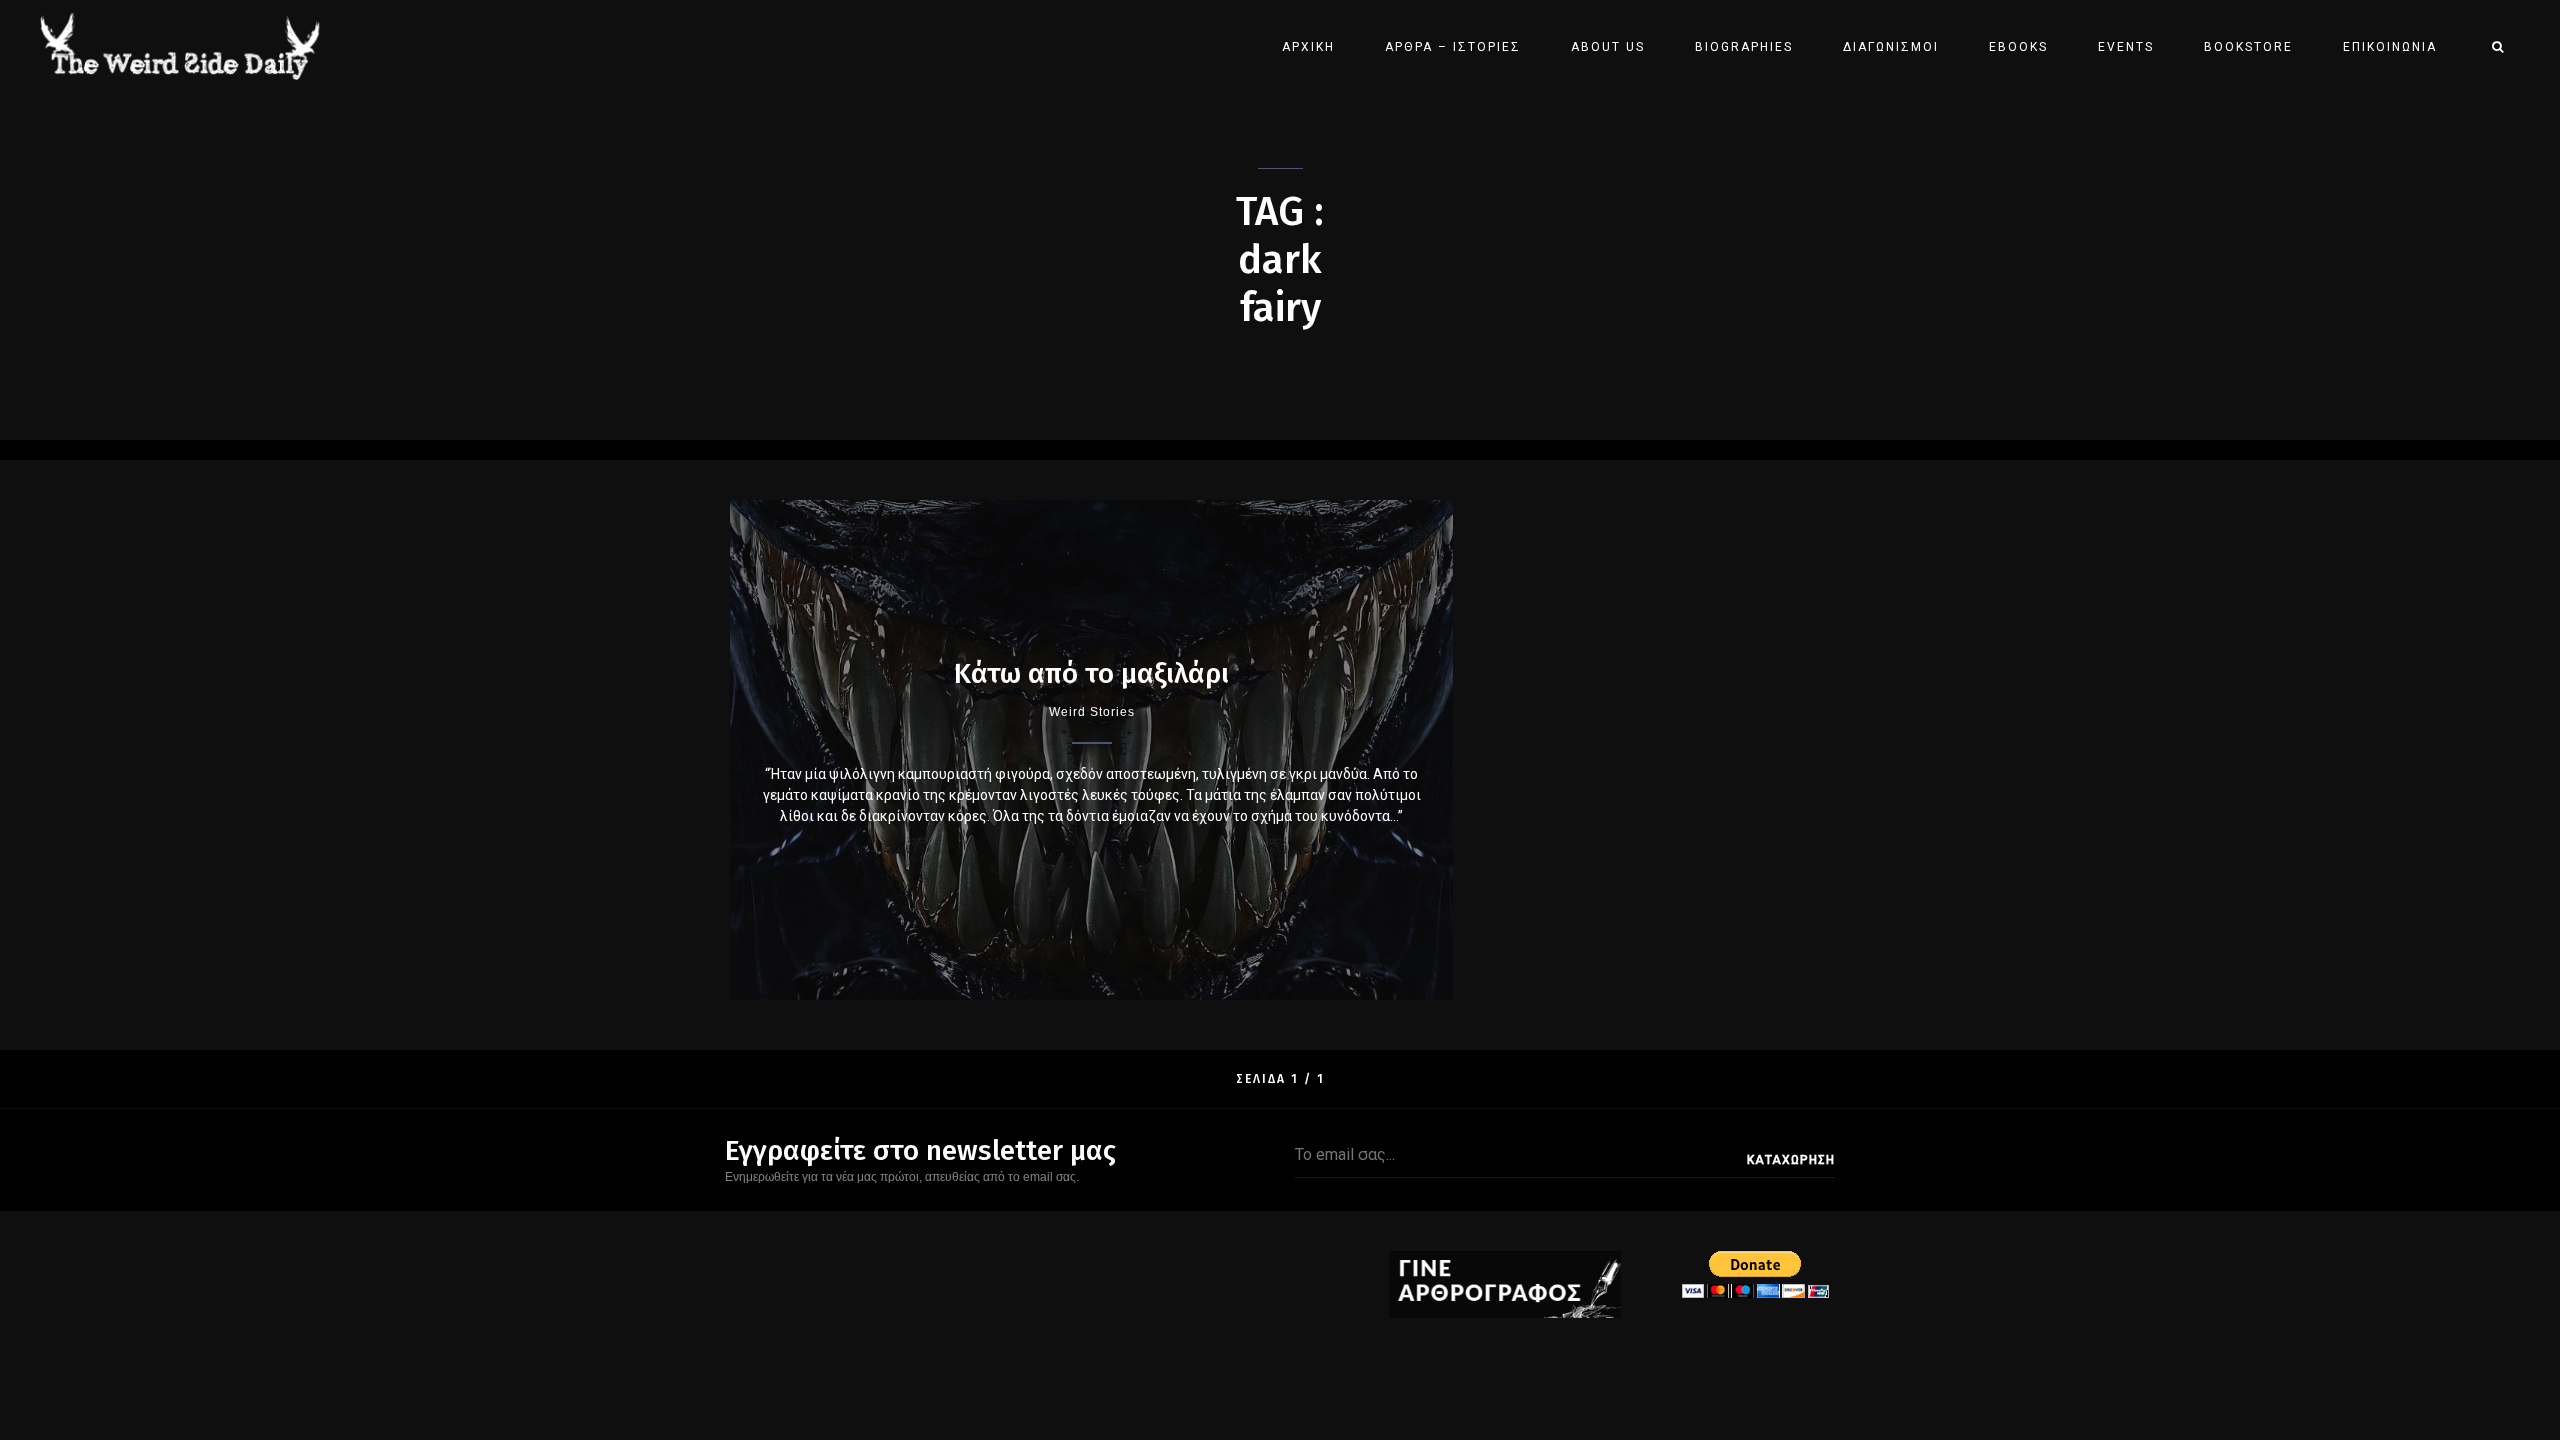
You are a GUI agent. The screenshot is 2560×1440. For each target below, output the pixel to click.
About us (1608, 47)
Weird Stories (1092, 712)
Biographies (1744, 47)
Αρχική (1308, 47)
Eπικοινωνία (2390, 47)
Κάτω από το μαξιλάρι (1091, 673)
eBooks (2018, 47)
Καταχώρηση (1791, 1160)
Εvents (2126, 47)
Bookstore (2248, 47)
